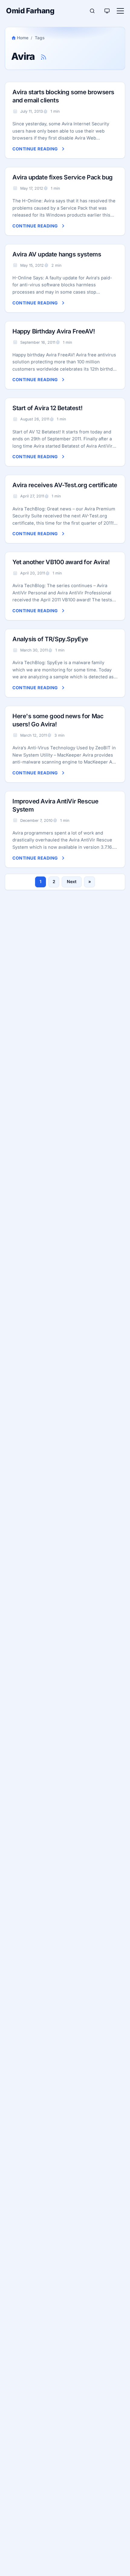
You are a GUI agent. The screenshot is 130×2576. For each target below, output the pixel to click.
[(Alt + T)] (107, 11)
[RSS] (44, 57)
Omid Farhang (30, 11)
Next (72, 881)
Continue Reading (35, 149)
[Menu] (120, 11)
